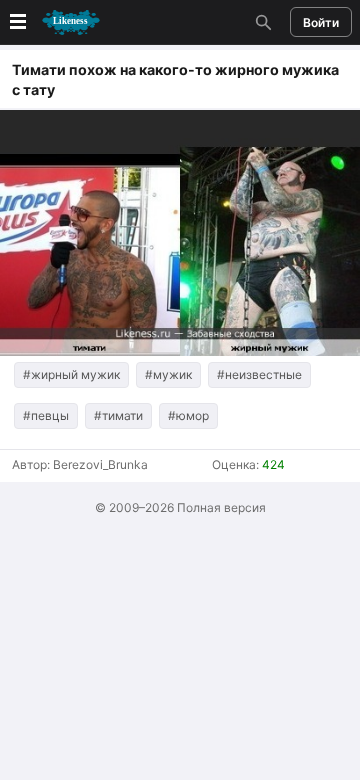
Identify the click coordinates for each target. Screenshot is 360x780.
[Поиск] (261, 22)
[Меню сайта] (53, 22)
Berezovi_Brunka (100, 464)
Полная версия (221, 507)
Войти (321, 22)
